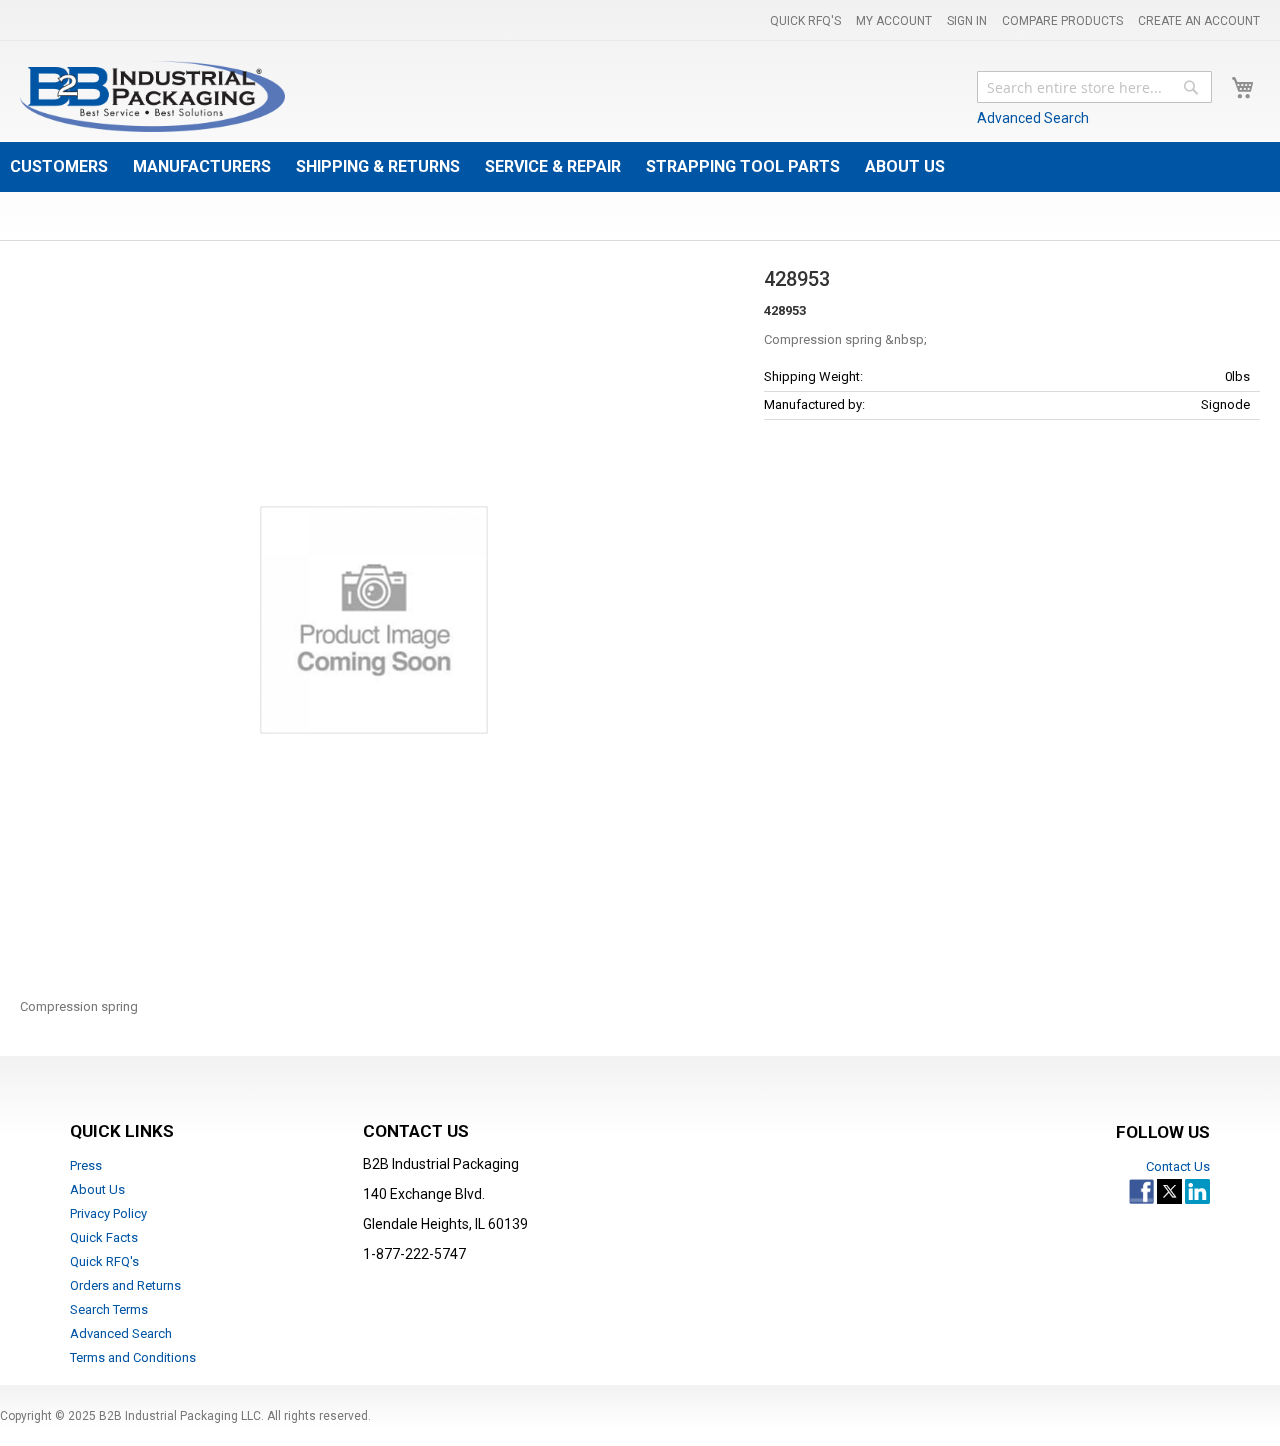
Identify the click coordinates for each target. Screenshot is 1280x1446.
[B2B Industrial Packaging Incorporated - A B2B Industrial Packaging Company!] (152, 96)
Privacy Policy (108, 1213)
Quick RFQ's (805, 21)
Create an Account (1199, 21)
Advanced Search (1033, 118)
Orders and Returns (125, 1285)
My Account (894, 21)
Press (86, 1165)
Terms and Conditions (133, 1357)
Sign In (967, 21)
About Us (97, 1189)
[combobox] (1094, 87)
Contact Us (1178, 1166)
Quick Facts (104, 1237)
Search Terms (109, 1309)
